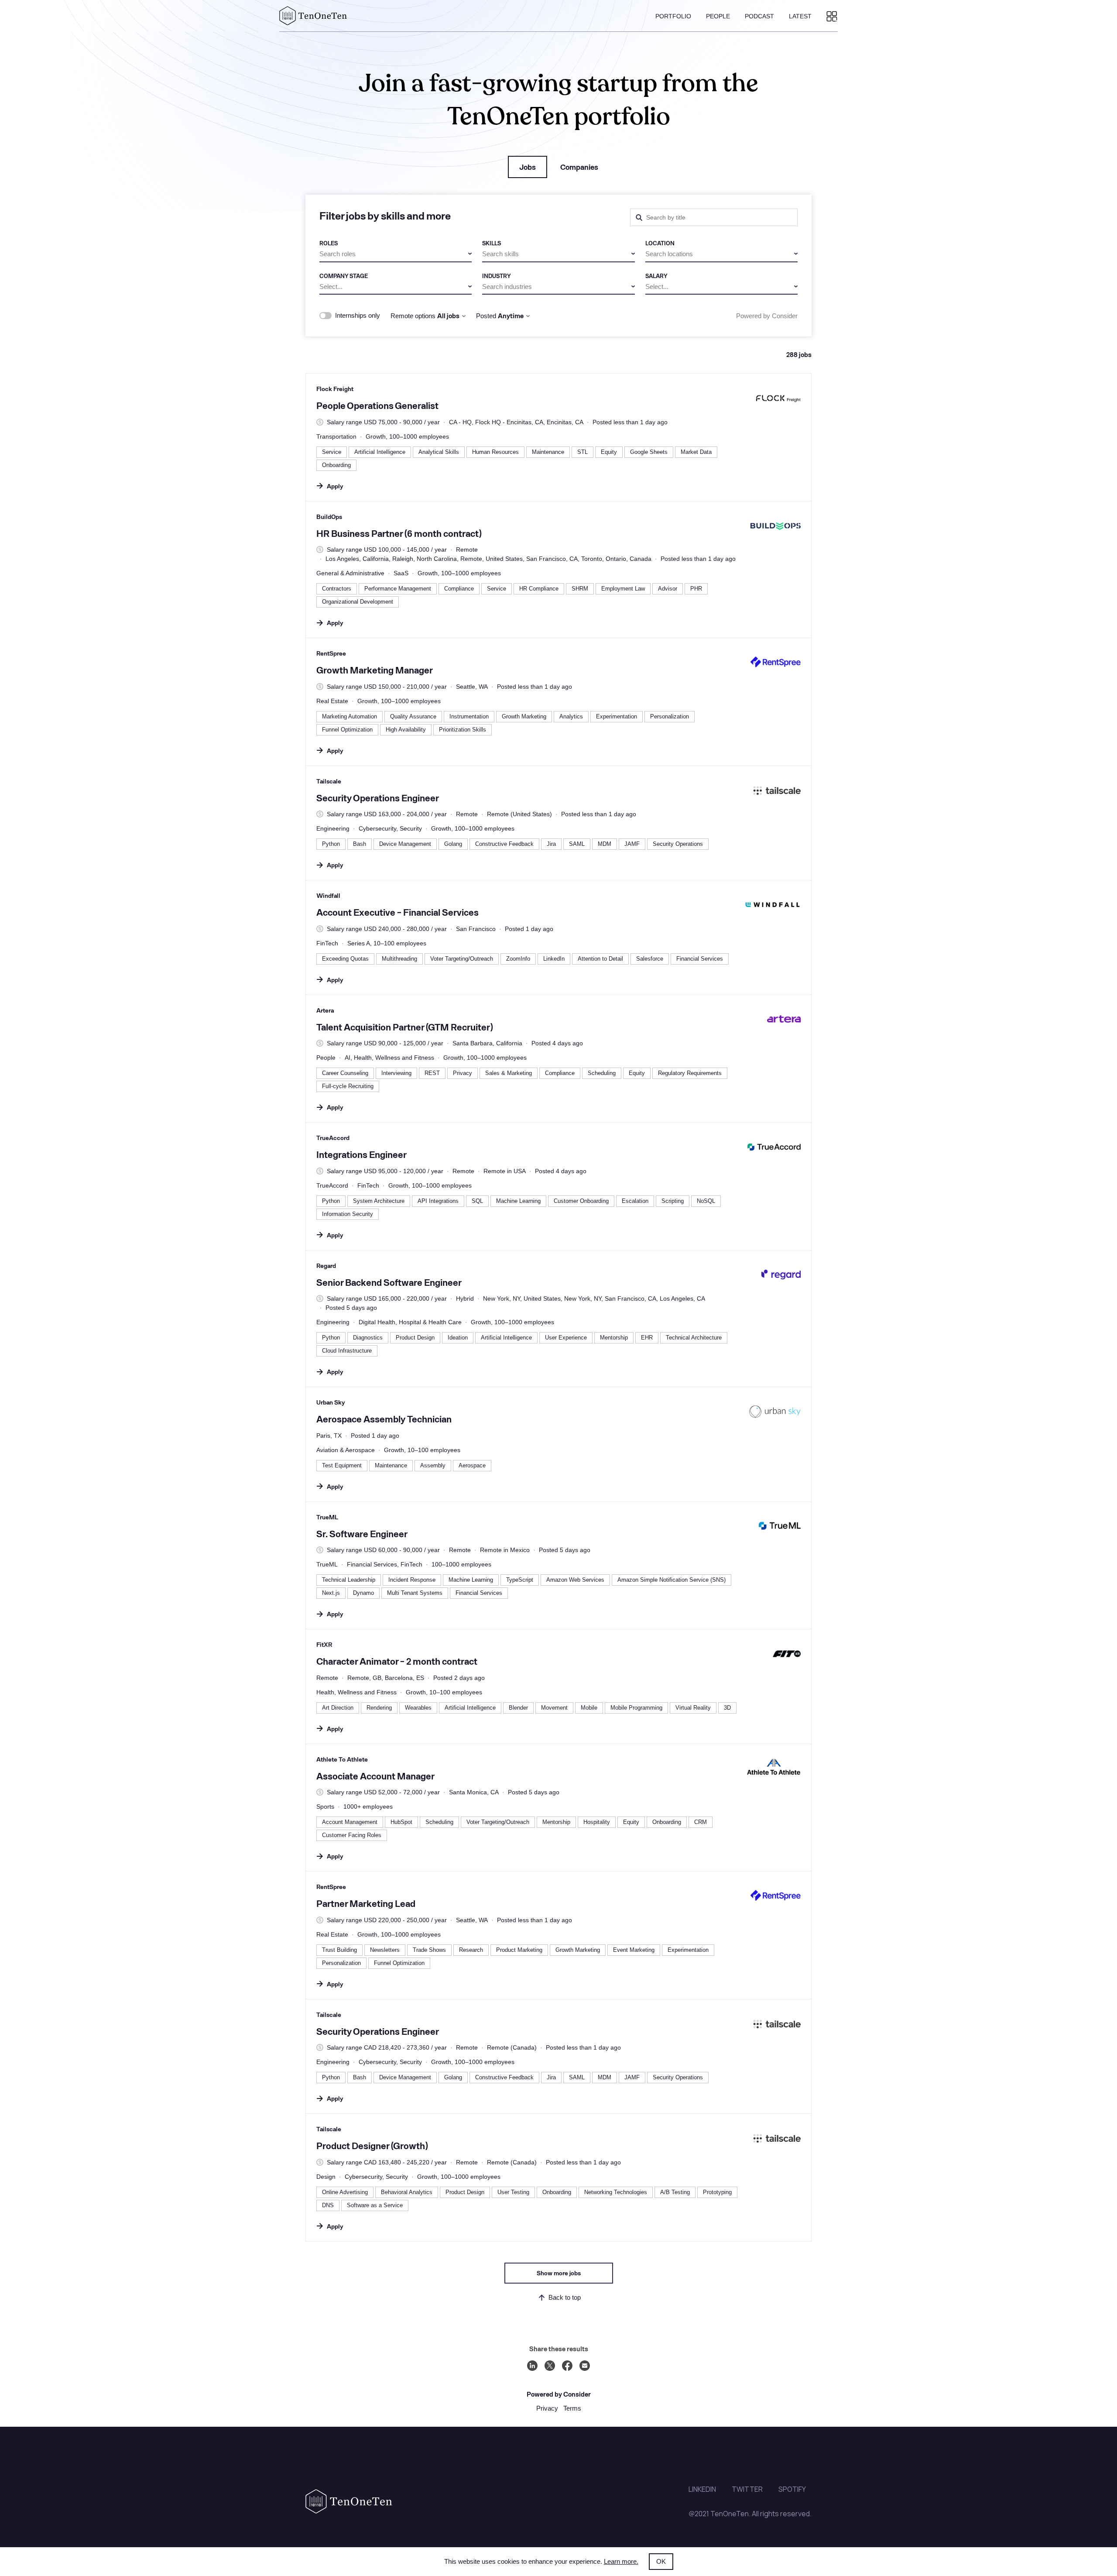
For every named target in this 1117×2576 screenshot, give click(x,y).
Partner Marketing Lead (366, 1903)
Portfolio (673, 16)
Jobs (528, 167)
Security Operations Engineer (378, 798)
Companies (579, 167)
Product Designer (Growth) (372, 2145)
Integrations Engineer (361, 1154)
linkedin (702, 2489)
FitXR (324, 1644)
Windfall (328, 895)
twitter (747, 2489)
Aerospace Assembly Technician (384, 1419)
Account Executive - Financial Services (397, 912)
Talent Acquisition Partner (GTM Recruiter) (404, 1027)
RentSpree (331, 653)
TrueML (327, 1517)
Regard (326, 1266)
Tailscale (329, 781)
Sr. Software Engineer (362, 1534)
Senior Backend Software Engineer (389, 1282)
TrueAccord (333, 1138)
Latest (800, 16)
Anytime (511, 316)
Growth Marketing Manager (375, 670)
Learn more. (621, 2561)
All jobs (448, 316)
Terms (572, 2408)
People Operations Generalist (377, 405)
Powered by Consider (767, 316)
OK (661, 2561)
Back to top (565, 2297)
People (718, 16)
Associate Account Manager (375, 1776)
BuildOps (329, 517)
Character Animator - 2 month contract (397, 1661)
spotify (792, 2489)
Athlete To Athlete (342, 1759)
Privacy (547, 2408)
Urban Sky (331, 1402)
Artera (325, 1010)
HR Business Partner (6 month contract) (399, 533)
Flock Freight (335, 389)
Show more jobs (559, 2273)
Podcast (759, 16)
